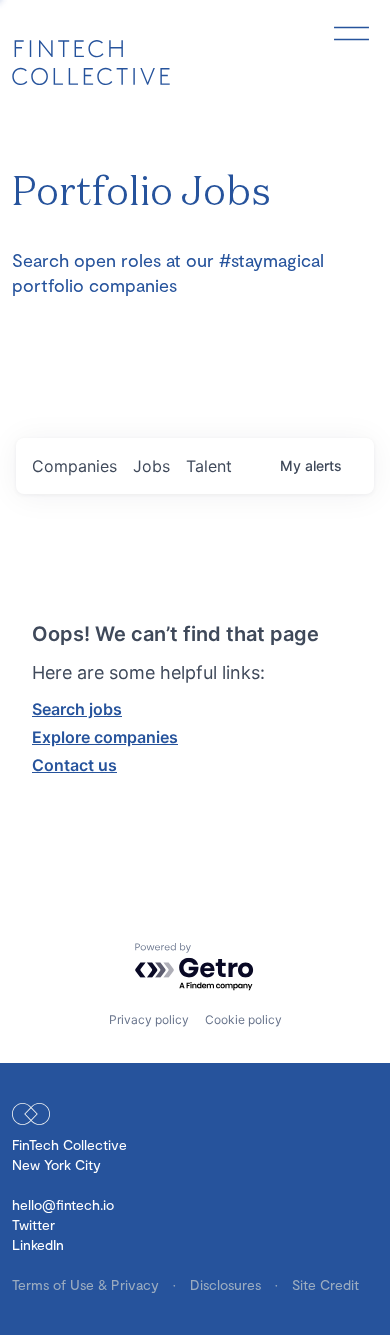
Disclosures (227, 1284)
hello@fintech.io (63, 1204)
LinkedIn (38, 1244)
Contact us (74, 765)
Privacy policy (149, 1019)
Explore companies (105, 737)
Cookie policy (243, 1019)
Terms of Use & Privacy (87, 1284)
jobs (151, 466)
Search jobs (77, 709)
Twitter (33, 1224)
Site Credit (325, 1284)
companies (74, 466)
